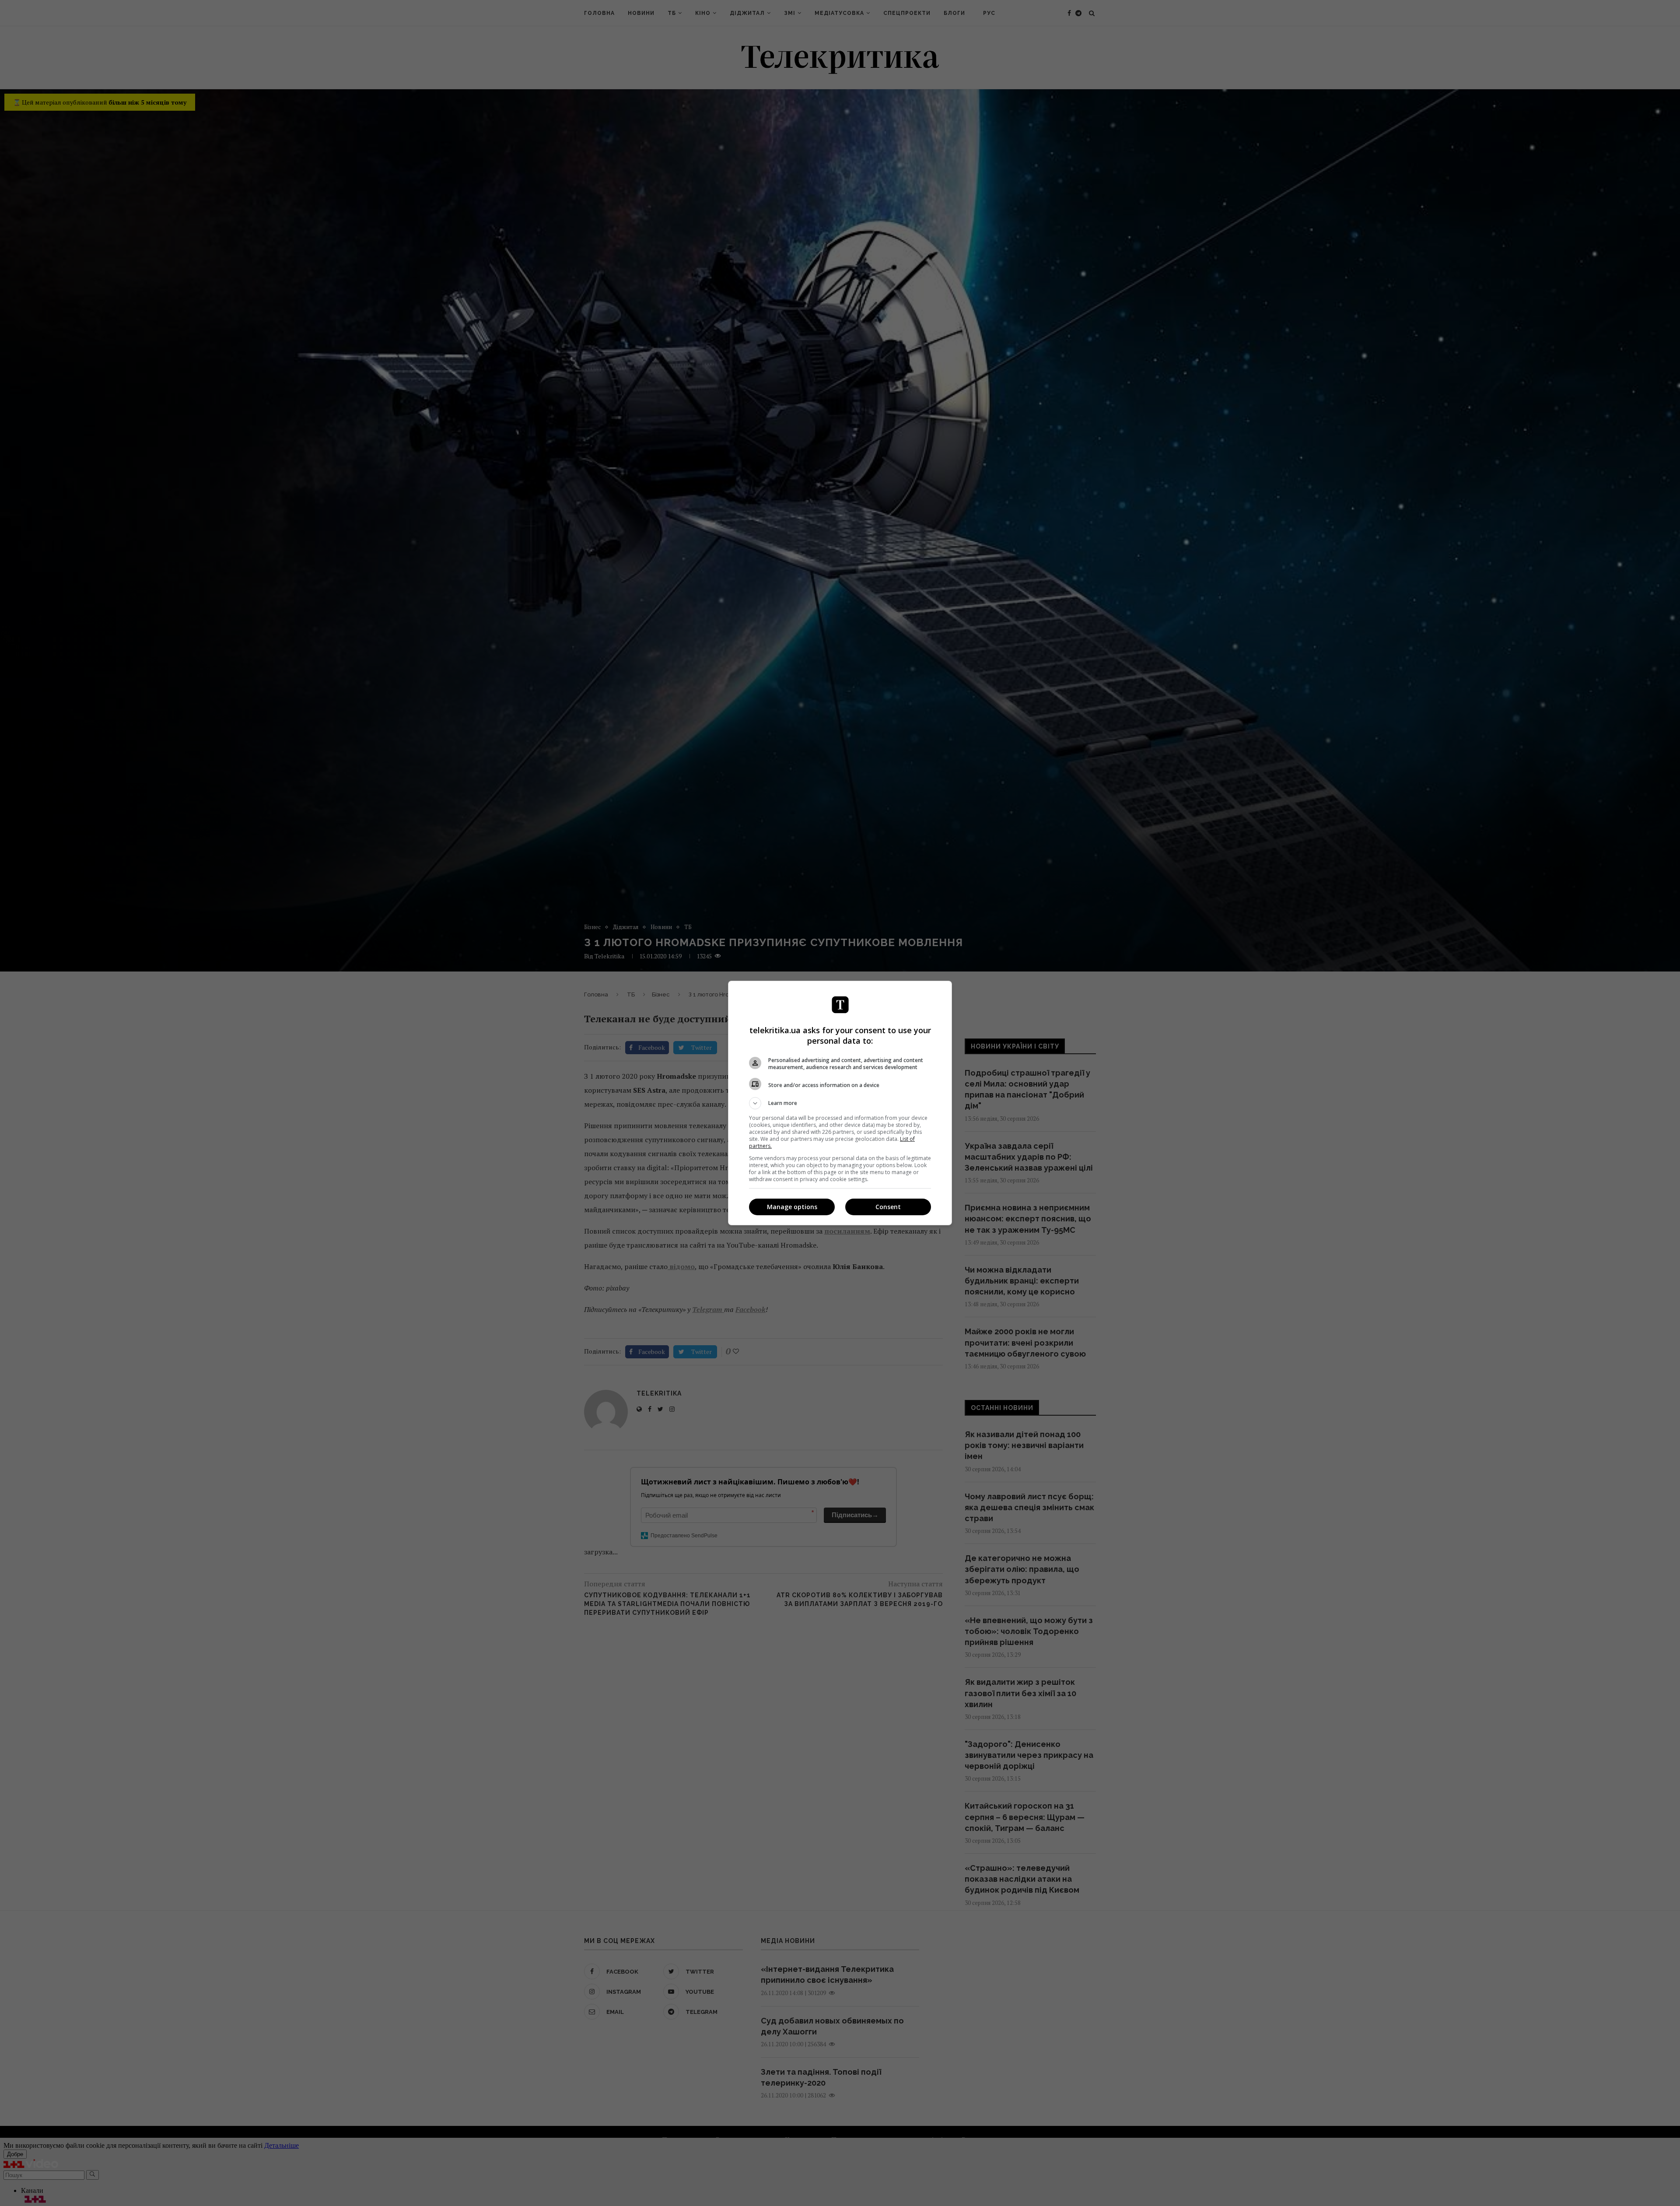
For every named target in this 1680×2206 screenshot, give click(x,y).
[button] (840, 1103)
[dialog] (840, 1103)
